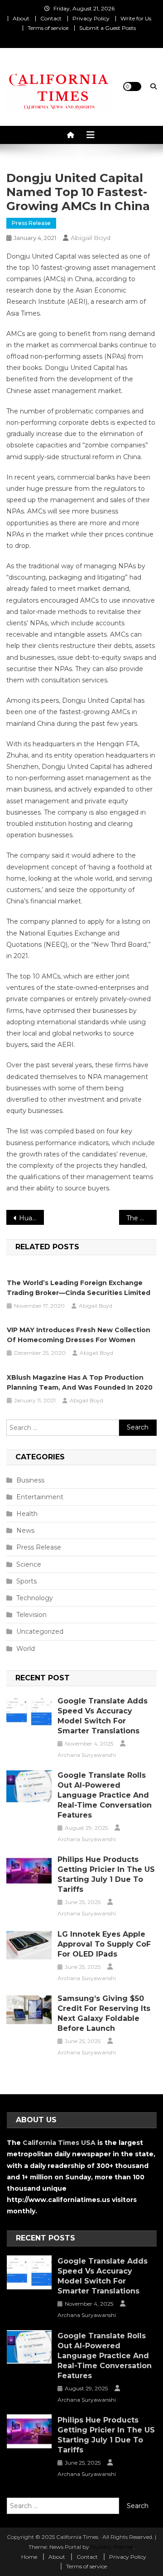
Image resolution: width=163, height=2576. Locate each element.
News (25, 1530)
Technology (35, 1598)
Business (30, 1480)
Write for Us (136, 18)
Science (29, 1564)
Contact (51, 18)
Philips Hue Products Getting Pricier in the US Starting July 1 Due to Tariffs (106, 1874)
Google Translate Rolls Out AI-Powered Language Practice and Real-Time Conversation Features (105, 1795)
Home (29, 2557)
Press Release (31, 223)
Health (27, 1514)
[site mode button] (132, 86)
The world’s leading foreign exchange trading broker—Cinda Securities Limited (79, 1288)
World (26, 1649)
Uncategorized (40, 1631)
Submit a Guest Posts (108, 28)
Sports (26, 1581)
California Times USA (59, 2143)
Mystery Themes (112, 2547)
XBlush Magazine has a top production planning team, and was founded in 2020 (80, 1382)
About (21, 18)
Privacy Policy (91, 18)
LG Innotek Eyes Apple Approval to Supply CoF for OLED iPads (104, 1944)
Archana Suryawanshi (87, 1755)
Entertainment (40, 1497)
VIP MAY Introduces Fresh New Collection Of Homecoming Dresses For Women (79, 1335)
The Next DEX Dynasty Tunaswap (141, 1218)
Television (31, 1615)
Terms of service (48, 28)
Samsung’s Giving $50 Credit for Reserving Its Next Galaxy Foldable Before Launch (104, 2013)
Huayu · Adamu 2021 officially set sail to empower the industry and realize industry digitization (31, 1218)
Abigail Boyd (91, 238)
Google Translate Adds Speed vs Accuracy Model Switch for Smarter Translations (103, 1716)
